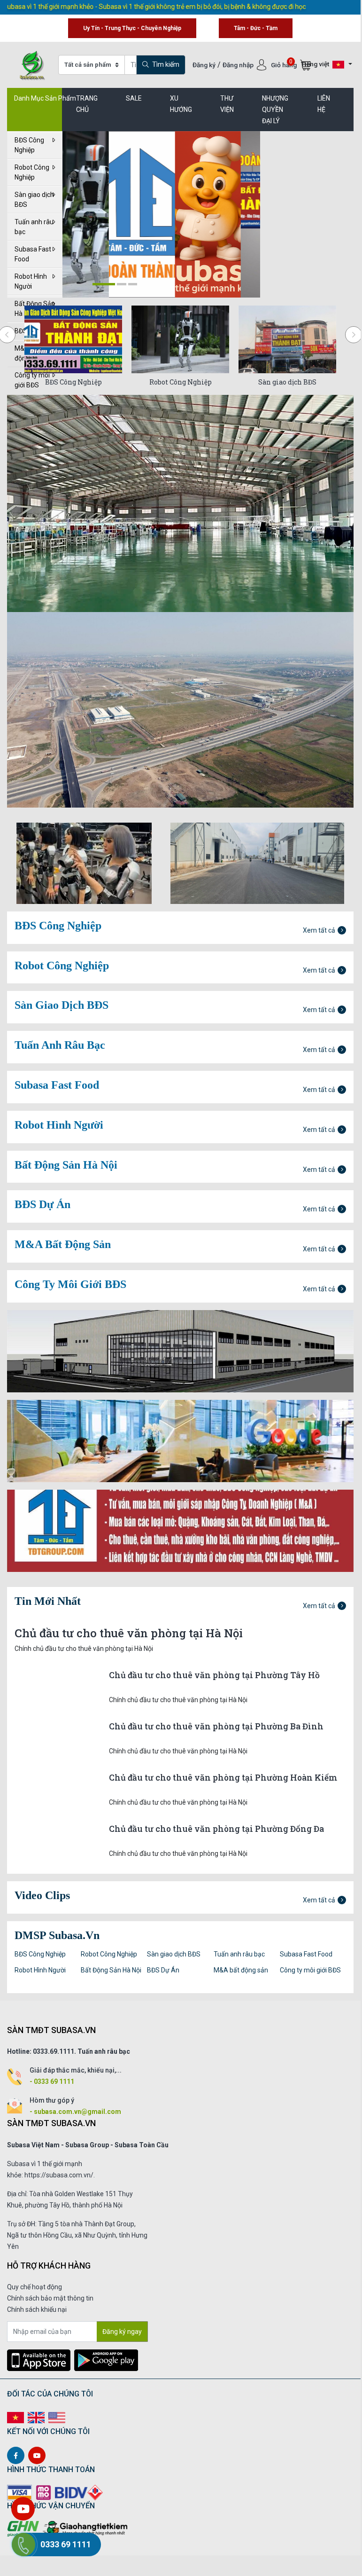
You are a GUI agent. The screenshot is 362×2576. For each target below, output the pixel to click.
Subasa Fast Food (33, 254)
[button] (104, 284)
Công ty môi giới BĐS (310, 1970)
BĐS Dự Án (163, 1970)
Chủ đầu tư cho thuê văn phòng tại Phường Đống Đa (216, 1829)
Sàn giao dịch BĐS (34, 200)
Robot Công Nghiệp (32, 172)
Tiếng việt (316, 64)
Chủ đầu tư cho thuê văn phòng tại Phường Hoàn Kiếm (223, 1778)
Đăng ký (204, 65)
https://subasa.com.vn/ (59, 2175)
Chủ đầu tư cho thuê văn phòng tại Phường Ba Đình (216, 1726)
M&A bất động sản (241, 1970)
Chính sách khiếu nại (37, 2309)
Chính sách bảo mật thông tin (50, 2298)
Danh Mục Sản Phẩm (45, 98)
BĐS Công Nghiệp (29, 145)
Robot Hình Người (31, 281)
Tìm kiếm (165, 64)
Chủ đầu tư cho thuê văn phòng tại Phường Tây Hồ (214, 1675)
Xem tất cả (319, 930)
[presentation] (354, 335)
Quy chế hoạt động (35, 2287)
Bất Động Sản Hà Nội (111, 1970)
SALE (134, 98)
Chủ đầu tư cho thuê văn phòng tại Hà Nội (129, 1633)
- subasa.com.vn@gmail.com (75, 2112)
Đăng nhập (239, 65)
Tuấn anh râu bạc (34, 227)
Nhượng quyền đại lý (275, 110)
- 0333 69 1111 (52, 2081)
